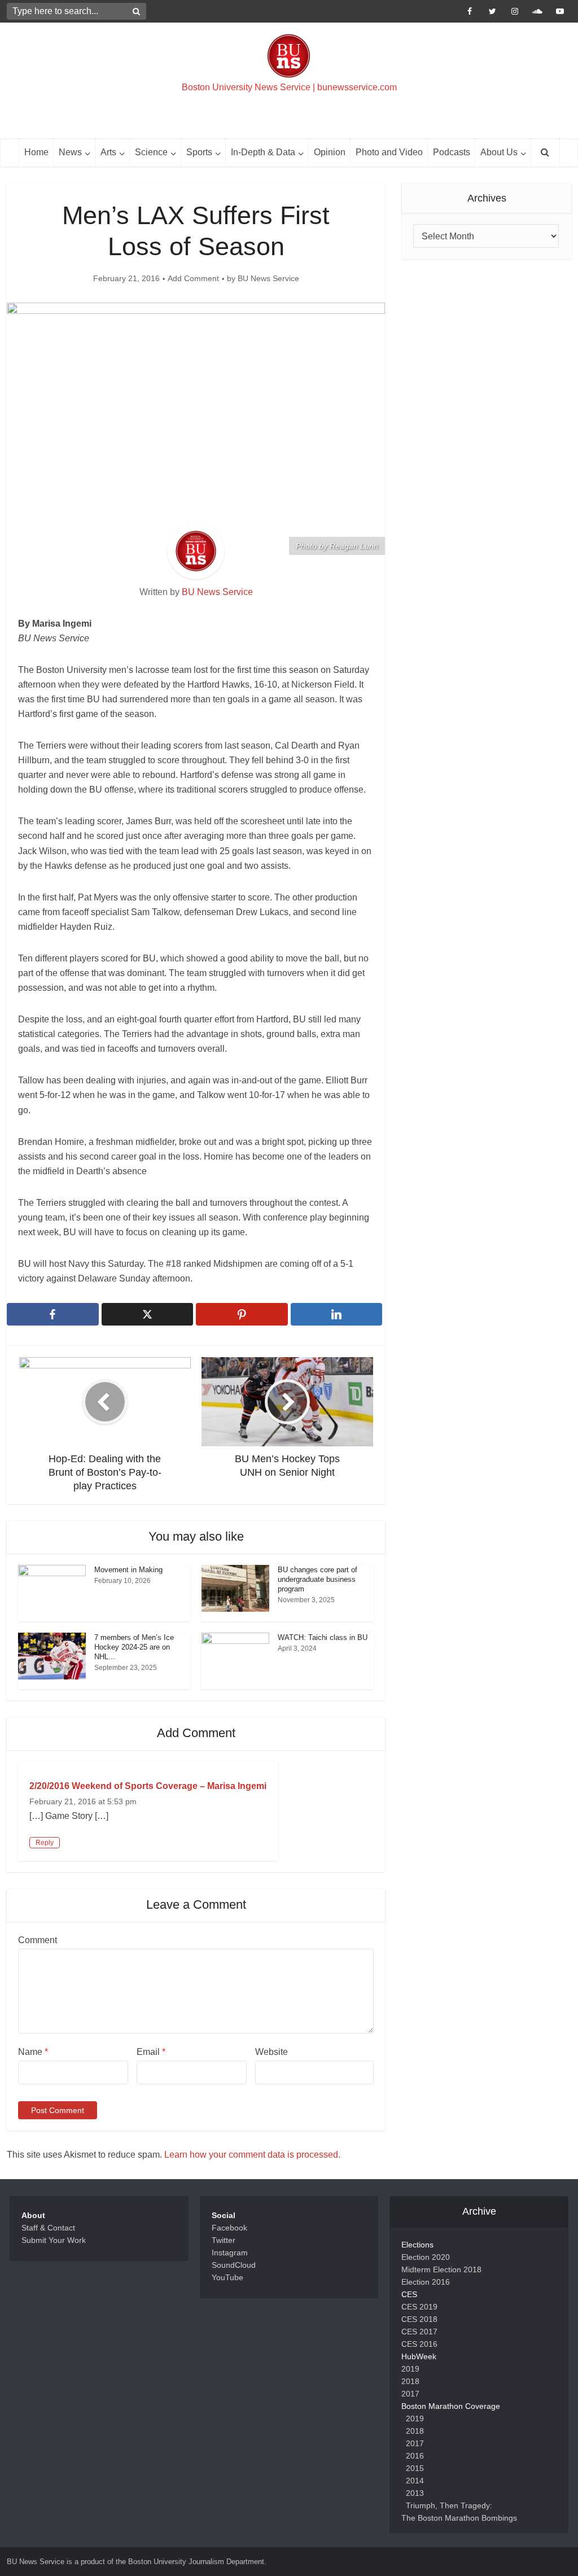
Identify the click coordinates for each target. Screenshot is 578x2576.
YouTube (227, 2277)
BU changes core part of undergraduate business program (318, 1579)
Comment (38, 1940)
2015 (415, 2468)
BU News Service (268, 278)
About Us (499, 152)
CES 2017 (419, 2332)
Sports (199, 152)
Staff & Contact (48, 2228)
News (70, 152)
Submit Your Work (54, 2240)
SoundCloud (234, 2265)
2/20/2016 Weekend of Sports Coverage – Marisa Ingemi (148, 1786)
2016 (415, 2456)
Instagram (230, 2253)
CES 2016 (419, 2344)
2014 (415, 2481)
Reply (45, 1843)
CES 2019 (419, 2307)
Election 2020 (426, 2257)
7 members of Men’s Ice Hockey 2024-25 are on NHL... (134, 1647)
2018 (410, 2381)
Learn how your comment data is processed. (252, 2155)
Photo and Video (389, 152)
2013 (415, 2493)
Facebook (229, 2228)
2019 (410, 2369)
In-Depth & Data (263, 152)
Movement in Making (128, 1570)
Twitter (224, 2240)
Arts (108, 152)
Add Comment (193, 278)
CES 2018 (419, 2319)
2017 (410, 2394)
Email (151, 2052)
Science (151, 152)
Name (33, 2052)
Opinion (330, 152)
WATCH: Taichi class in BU (323, 1637)
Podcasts (452, 152)
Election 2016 (426, 2282)
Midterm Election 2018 (441, 2269)
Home (36, 152)
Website (272, 2052)
